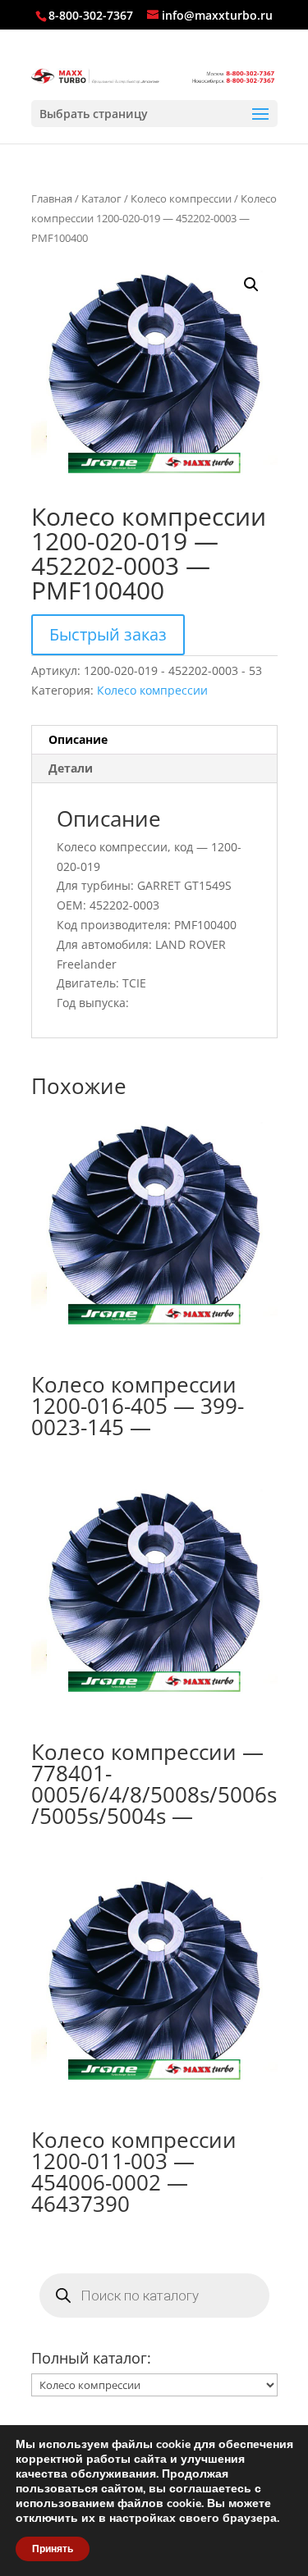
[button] (251, 285)
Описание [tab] (78, 739)
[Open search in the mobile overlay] (154, 2296)
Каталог (101, 198)
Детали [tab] (71, 768)
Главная (52, 198)
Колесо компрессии (181, 198)
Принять (53, 2549)
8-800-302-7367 (91, 15)
